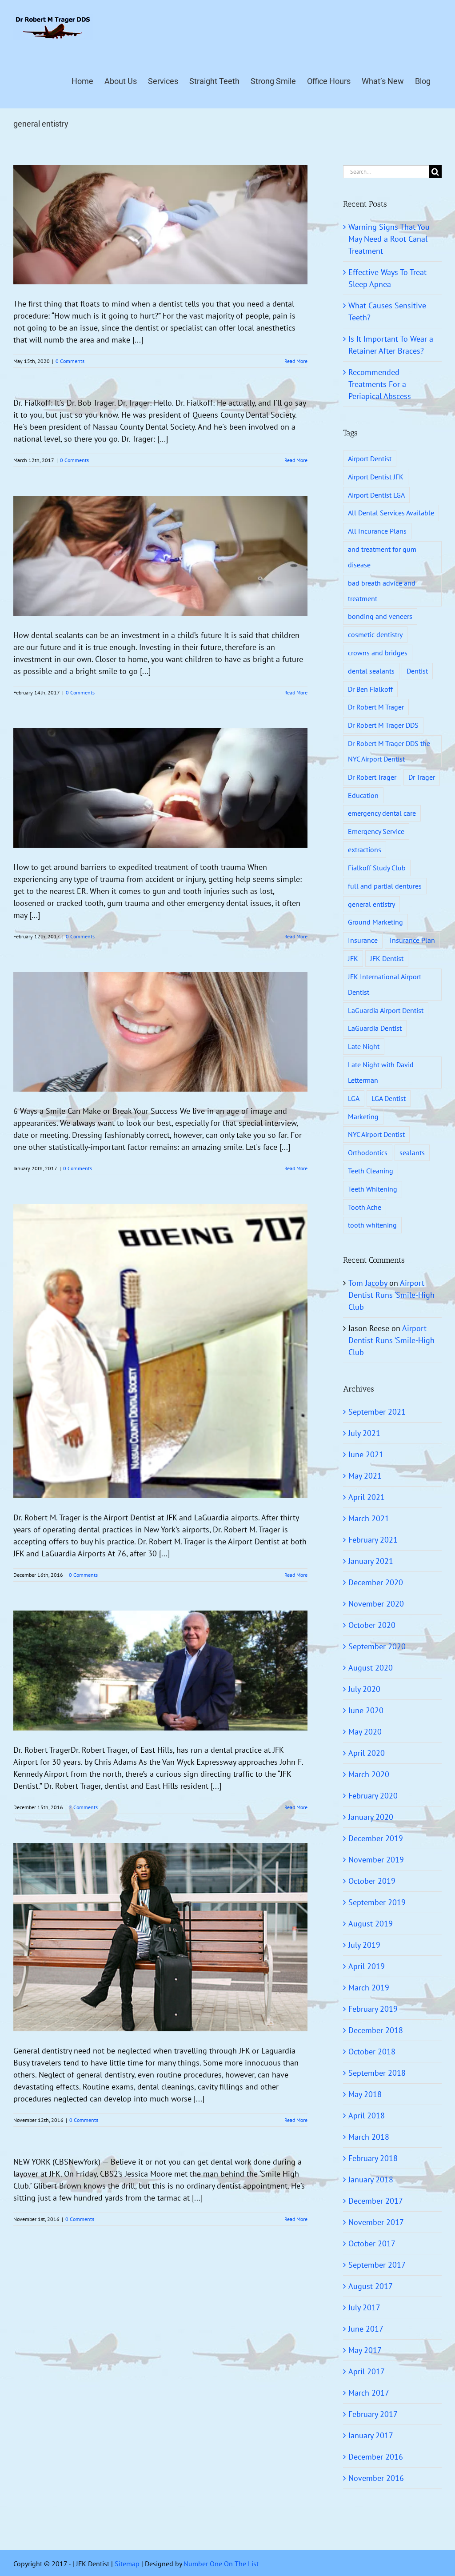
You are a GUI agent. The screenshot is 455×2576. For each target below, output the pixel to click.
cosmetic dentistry (375, 634)
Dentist (417, 671)
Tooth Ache (365, 1207)
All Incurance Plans (377, 531)
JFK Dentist (387, 958)
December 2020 (376, 1582)
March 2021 (369, 1518)
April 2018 (367, 2115)
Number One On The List (221, 2564)
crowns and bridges (378, 653)
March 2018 (369, 2137)
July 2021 (364, 1433)
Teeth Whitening (373, 1189)
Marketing (363, 1117)
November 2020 (376, 1604)
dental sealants (371, 671)
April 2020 (367, 1753)
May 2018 (365, 2094)
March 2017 (369, 2393)
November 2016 (376, 2478)
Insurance (363, 940)
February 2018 (373, 2158)
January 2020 (371, 1817)
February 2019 (373, 2009)
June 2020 (366, 1710)
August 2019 (371, 1924)
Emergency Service (376, 831)
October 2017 (372, 2243)
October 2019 (372, 1881)
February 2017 (373, 2414)
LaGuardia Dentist (375, 1028)
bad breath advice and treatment (382, 591)
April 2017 (367, 2371)
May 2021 (365, 1476)
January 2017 (371, 2435)
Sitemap (127, 2564)
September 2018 (377, 2073)
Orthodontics (368, 1152)
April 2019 (367, 1966)
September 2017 (377, 2265)
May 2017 (365, 2350)
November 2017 (376, 2222)
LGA (354, 1098)
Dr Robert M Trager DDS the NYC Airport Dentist (389, 751)
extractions (365, 849)
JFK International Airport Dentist (385, 984)
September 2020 (377, 1646)
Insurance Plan (412, 940)
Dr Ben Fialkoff (370, 689)
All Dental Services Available (391, 513)
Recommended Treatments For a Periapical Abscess (380, 384)
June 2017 (366, 2329)
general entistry (371, 904)
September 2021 (377, 1412)
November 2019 (376, 1860)
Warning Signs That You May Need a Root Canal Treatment (389, 239)
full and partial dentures (385, 886)
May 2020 (365, 1732)
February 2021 (373, 1540)
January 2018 (371, 2179)
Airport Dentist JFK (376, 477)
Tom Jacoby (368, 1283)
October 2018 (372, 2052)
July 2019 (364, 1945)
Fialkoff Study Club (377, 868)
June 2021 (366, 1454)
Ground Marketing (375, 922)
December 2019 (376, 1838)
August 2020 (371, 1668)
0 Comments (70, 361)
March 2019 (369, 1988)
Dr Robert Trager (372, 777)
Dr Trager (422, 777)
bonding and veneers (380, 616)
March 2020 (369, 1774)
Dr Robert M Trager (376, 707)
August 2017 (371, 2286)
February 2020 (373, 1796)
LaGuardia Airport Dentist (386, 1010)
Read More (296, 361)
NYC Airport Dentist (376, 1134)
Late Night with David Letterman (381, 1072)
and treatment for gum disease (382, 557)
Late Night (364, 1046)
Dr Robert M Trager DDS (383, 725)
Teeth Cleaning (371, 1171)
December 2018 (376, 2030)
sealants (412, 1152)
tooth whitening (372, 1225)
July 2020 (364, 1689)
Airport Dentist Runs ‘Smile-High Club (391, 1295)
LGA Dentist (389, 1098)
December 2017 (376, 2201)
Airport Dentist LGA (376, 495)
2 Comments (83, 1807)
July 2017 (364, 2307)
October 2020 (372, 1625)
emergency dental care (382, 813)
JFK (353, 958)
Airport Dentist (370, 459)
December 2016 (376, 2457)
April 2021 (367, 1497)
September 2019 (377, 1902)
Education (363, 795)
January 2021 (371, 1561)
